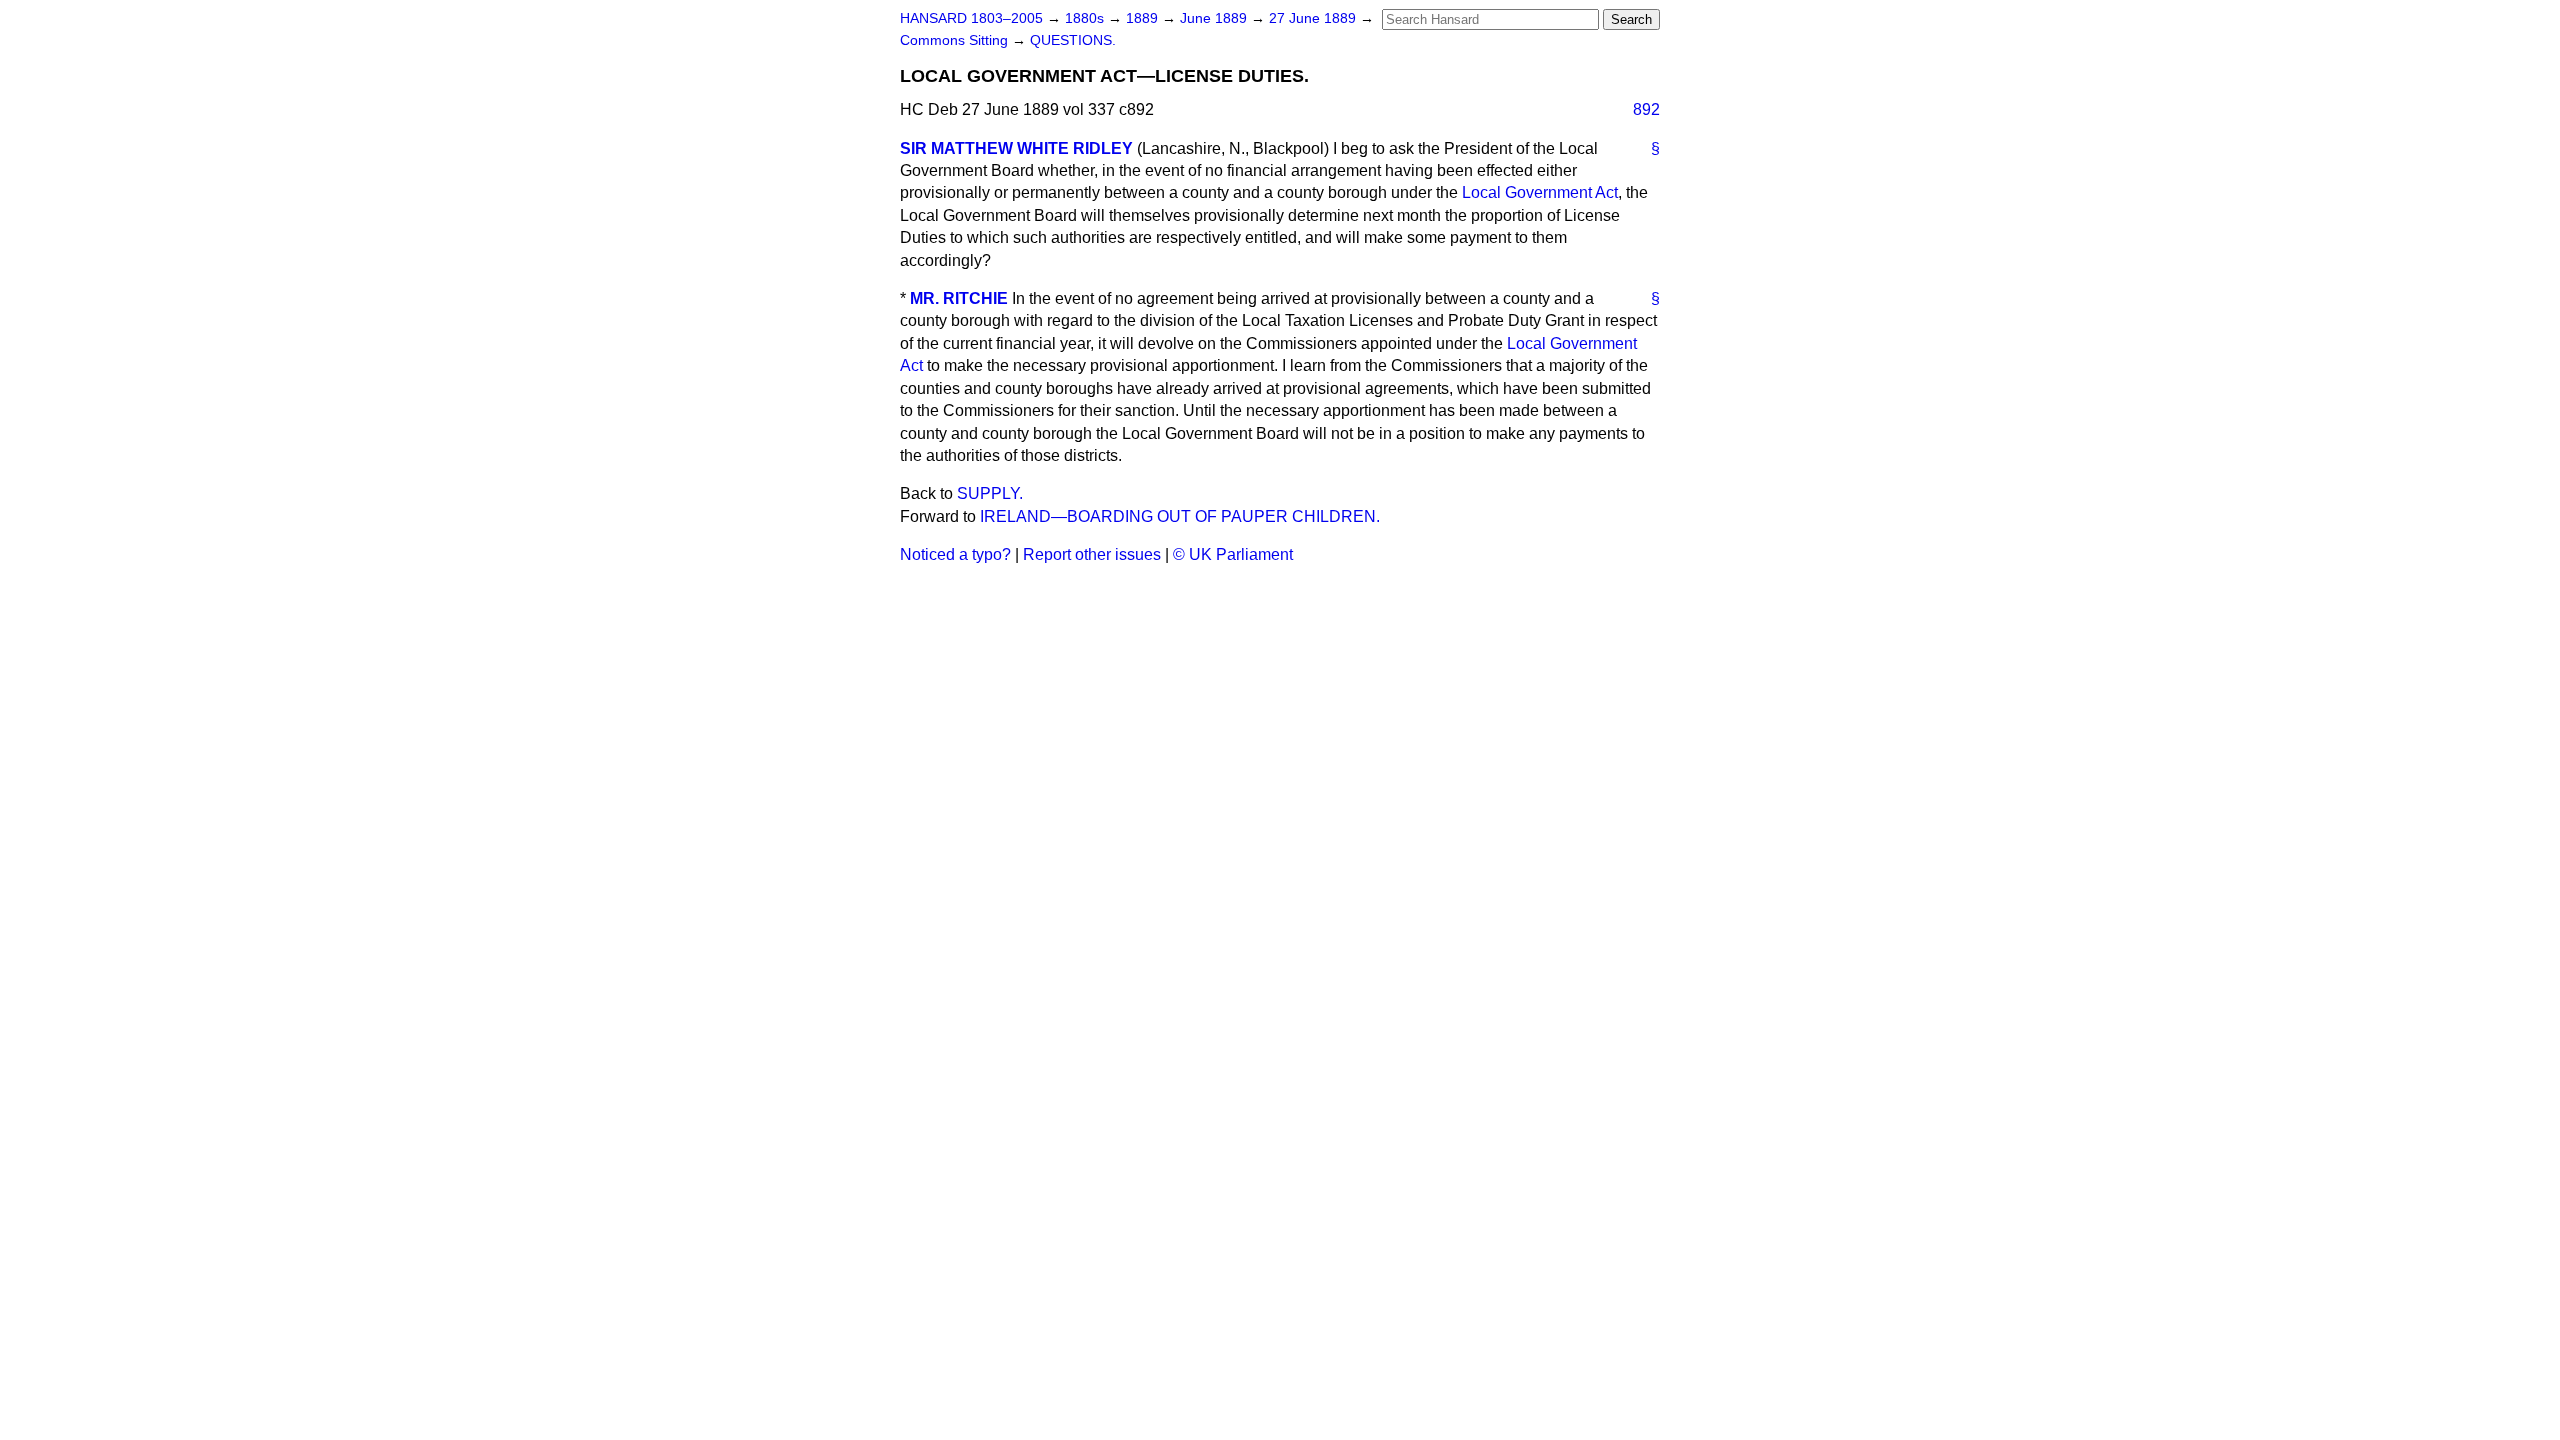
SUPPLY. (990, 493)
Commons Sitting (956, 40)
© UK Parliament (1233, 554)
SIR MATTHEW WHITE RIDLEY (1016, 148)
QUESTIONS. (1073, 40)
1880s (1086, 18)
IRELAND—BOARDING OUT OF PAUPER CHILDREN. (1180, 516)
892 (1646, 109)
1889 (1144, 18)
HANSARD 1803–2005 (971, 18)
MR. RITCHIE (959, 298)
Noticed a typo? (955, 554)
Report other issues (1092, 554)
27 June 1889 (1314, 18)
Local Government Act (1540, 192)
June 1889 (1215, 18)
